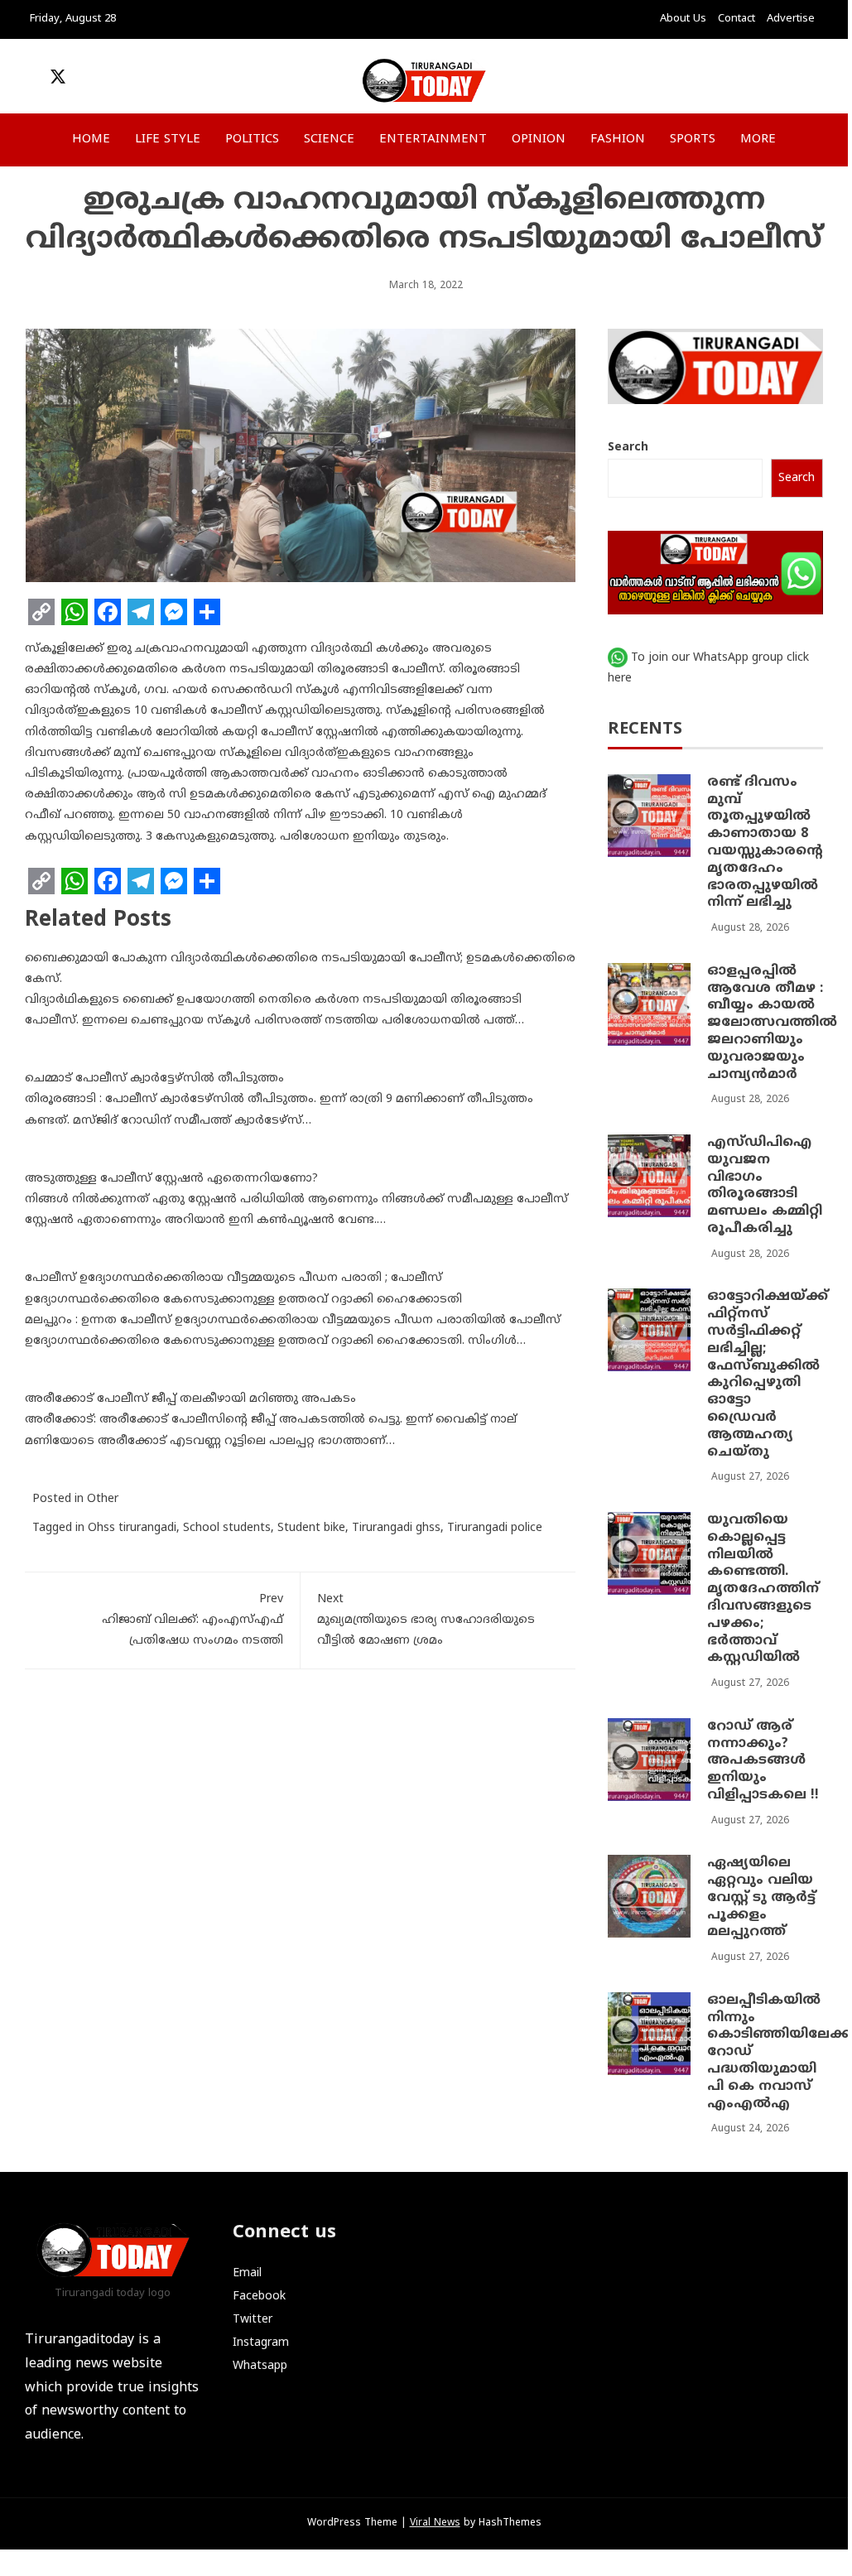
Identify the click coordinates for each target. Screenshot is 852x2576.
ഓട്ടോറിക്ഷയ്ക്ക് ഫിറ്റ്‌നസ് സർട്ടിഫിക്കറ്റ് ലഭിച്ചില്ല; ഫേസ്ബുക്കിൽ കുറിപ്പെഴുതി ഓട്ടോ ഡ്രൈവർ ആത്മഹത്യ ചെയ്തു (768, 1374)
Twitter (253, 2320)
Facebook (259, 2297)
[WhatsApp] (75, 612)
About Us (683, 19)
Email (247, 2273)
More (758, 140)
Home (91, 140)
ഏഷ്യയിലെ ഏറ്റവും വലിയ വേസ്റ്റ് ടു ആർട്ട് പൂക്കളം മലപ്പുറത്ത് (761, 1897)
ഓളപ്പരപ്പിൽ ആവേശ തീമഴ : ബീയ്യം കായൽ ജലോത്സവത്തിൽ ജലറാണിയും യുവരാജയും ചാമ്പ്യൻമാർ (772, 1023)
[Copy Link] (41, 612)
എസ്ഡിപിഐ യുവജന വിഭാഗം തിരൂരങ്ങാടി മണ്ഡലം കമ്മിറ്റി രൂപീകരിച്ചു (765, 1186)
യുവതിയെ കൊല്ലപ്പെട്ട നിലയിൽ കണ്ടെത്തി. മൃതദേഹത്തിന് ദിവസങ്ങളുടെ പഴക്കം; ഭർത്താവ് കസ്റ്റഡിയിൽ (763, 1589)
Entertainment (433, 140)
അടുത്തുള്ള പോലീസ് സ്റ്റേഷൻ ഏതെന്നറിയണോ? (171, 1179)
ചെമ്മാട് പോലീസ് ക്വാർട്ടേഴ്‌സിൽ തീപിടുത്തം (154, 1079)
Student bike (311, 1528)
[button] (715, 81)
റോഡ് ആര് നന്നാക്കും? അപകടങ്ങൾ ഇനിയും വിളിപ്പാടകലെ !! (763, 1761)
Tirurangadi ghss (396, 1528)
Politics (252, 140)
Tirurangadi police (495, 1528)
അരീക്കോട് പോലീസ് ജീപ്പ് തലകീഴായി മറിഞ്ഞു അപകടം (190, 1399)
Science (329, 140)
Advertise (791, 19)
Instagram (261, 2343)
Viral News (435, 2523)
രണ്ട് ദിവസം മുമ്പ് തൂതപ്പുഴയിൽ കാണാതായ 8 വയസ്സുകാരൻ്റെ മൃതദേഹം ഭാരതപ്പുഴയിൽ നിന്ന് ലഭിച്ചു (765, 843)
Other (103, 1499)
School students (227, 1528)
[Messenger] (174, 612)
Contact (736, 19)
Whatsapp (260, 2366)
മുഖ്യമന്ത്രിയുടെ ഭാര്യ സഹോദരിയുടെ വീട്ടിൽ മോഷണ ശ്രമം (426, 1620)
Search (628, 448)
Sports (693, 140)
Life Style (168, 140)
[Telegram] (141, 612)
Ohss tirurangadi (132, 1528)
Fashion (618, 140)
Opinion (539, 140)
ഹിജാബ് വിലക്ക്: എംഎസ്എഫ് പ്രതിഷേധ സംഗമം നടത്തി (193, 1620)
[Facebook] (108, 612)
